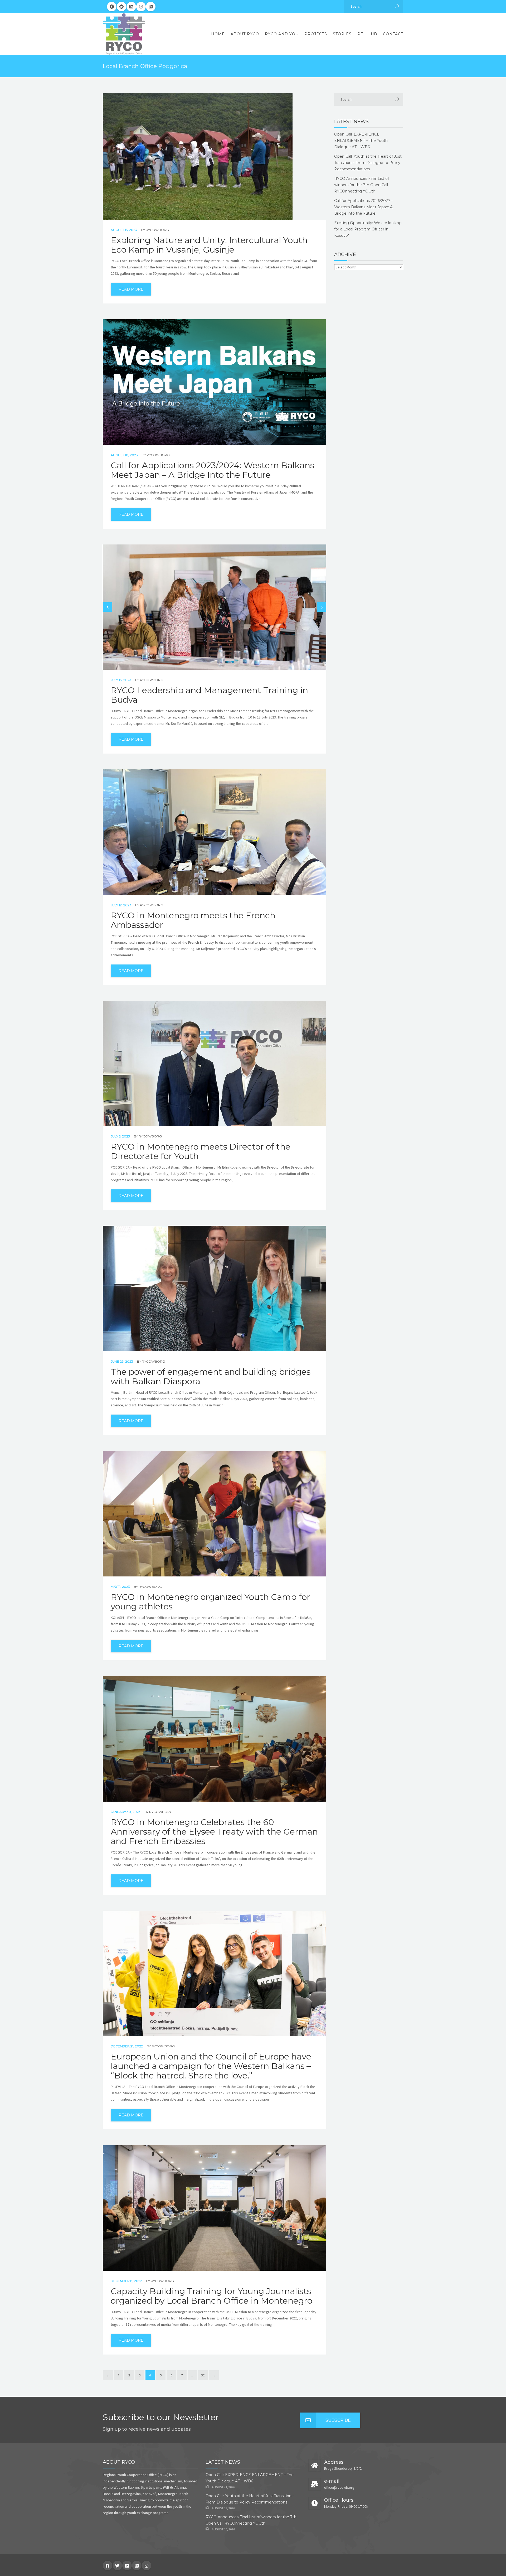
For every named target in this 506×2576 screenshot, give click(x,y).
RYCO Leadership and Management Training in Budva (209, 695)
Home (218, 34)
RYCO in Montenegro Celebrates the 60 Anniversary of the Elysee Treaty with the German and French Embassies (214, 1832)
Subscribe (338, 2420)
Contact (393, 34)
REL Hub (367, 34)
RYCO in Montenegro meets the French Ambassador (193, 920)
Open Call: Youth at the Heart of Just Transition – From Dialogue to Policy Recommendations (368, 163)
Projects (316, 34)
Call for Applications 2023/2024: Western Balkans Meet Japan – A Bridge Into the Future (212, 470)
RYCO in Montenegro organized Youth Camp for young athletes (210, 1602)
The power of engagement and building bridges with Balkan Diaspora (211, 1377)
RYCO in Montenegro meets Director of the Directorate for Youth (201, 1151)
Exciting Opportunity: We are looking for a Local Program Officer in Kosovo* (368, 229)
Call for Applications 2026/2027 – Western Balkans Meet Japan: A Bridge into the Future (364, 207)
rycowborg (157, 230)
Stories (342, 34)
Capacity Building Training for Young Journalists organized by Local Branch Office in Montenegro (211, 2296)
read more (131, 289)
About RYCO (245, 34)
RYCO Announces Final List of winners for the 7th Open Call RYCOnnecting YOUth (362, 185)
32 (203, 2375)
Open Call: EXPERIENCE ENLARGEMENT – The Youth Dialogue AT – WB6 (361, 141)
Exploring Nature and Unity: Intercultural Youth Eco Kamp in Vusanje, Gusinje (209, 245)
